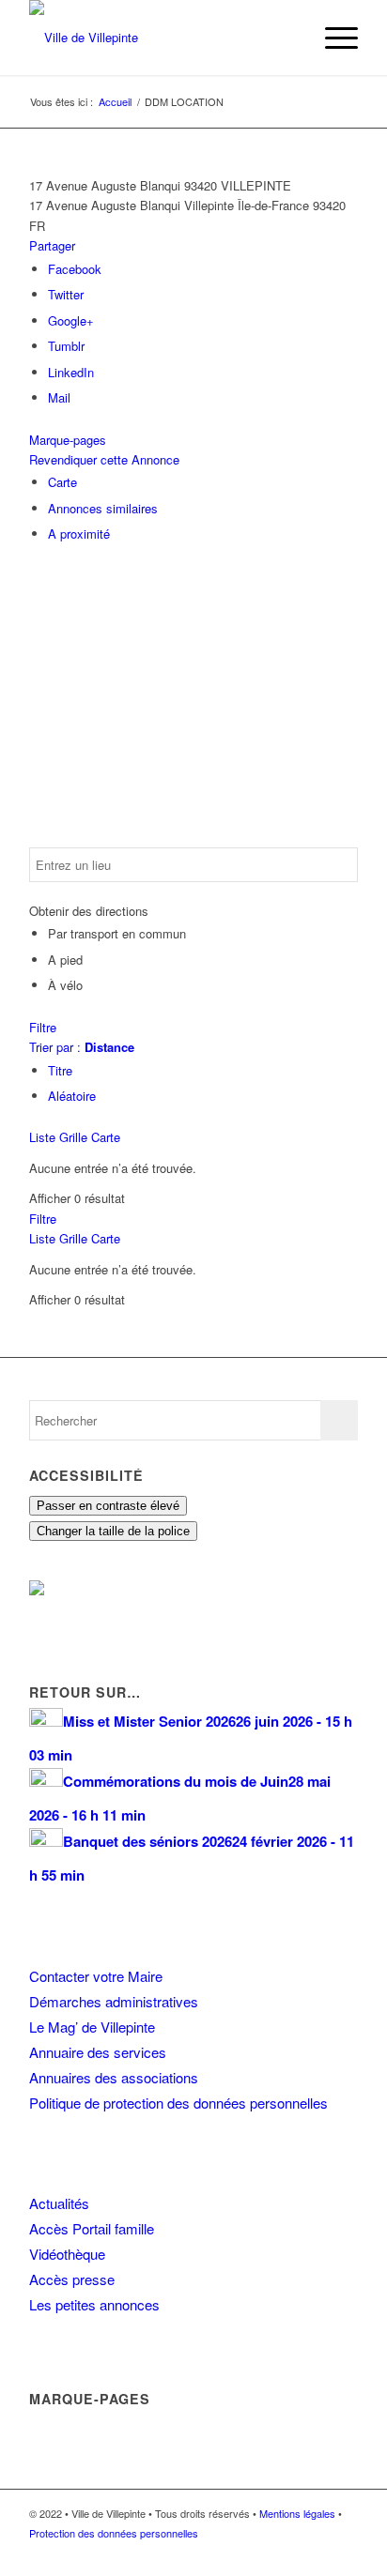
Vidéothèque (67, 2254)
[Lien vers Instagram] (316, 2553)
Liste (42, 1137)
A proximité (79, 533)
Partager (52, 245)
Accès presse (72, 2279)
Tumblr (66, 346)
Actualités (59, 2203)
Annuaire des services (98, 2052)
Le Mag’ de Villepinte (92, 2027)
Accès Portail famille (92, 2228)
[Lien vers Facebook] (287, 2553)
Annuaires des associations (114, 2077)
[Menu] (332, 38)
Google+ (71, 320)
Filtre (43, 1027)
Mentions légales (297, 2513)
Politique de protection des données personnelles (178, 2103)
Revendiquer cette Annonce (104, 459)
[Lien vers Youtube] (344, 2553)
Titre (60, 1070)
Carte (62, 482)
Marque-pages (68, 440)
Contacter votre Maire (96, 1976)
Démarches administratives (114, 2001)
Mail (59, 397)
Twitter (66, 294)
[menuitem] (288, 38)
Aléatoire (72, 1096)
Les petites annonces (94, 2304)
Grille (73, 1137)
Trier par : (82, 1047)
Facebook (75, 269)
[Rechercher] (288, 38)
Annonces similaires (103, 508)
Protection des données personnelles (114, 2533)
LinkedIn (71, 372)
